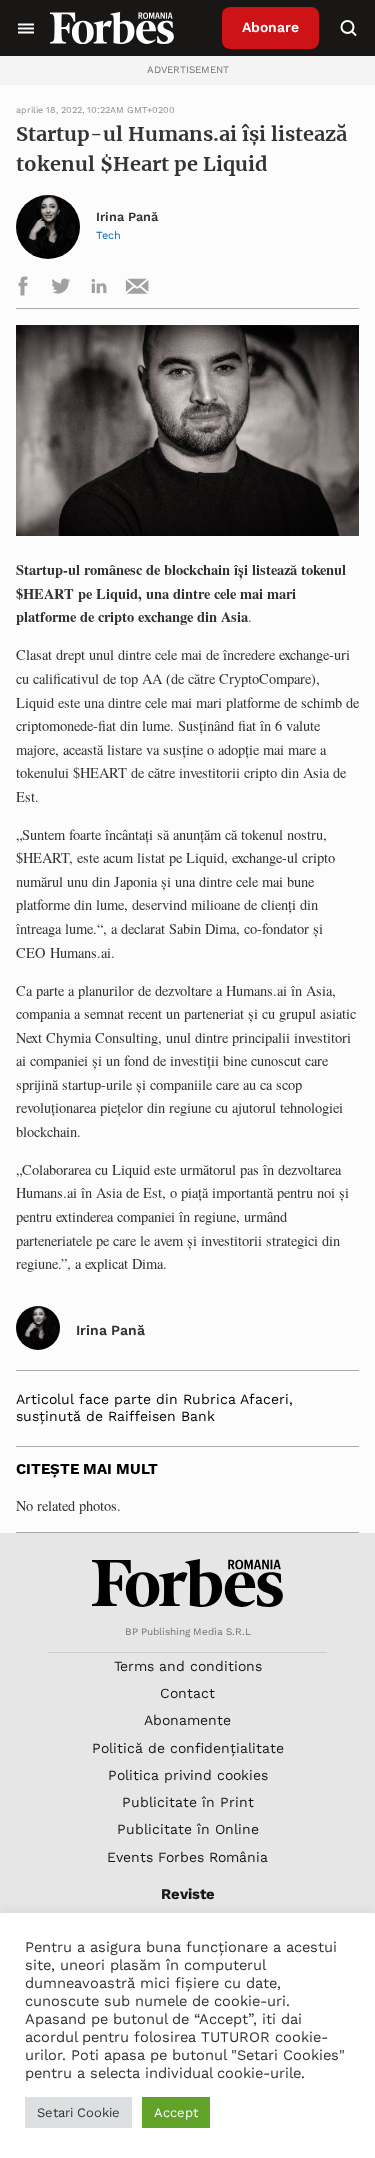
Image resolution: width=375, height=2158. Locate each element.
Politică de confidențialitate (188, 1748)
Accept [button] (176, 2112)
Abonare (270, 27)
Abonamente (187, 1720)
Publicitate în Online (188, 1829)
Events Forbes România (187, 1857)
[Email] (137, 289)
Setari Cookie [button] (78, 2112)
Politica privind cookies (188, 1775)
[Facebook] (23, 289)
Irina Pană (127, 217)
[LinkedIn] (99, 289)
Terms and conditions (188, 1666)
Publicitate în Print (188, 1802)
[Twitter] (61, 289)
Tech (108, 235)
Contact (187, 1693)
